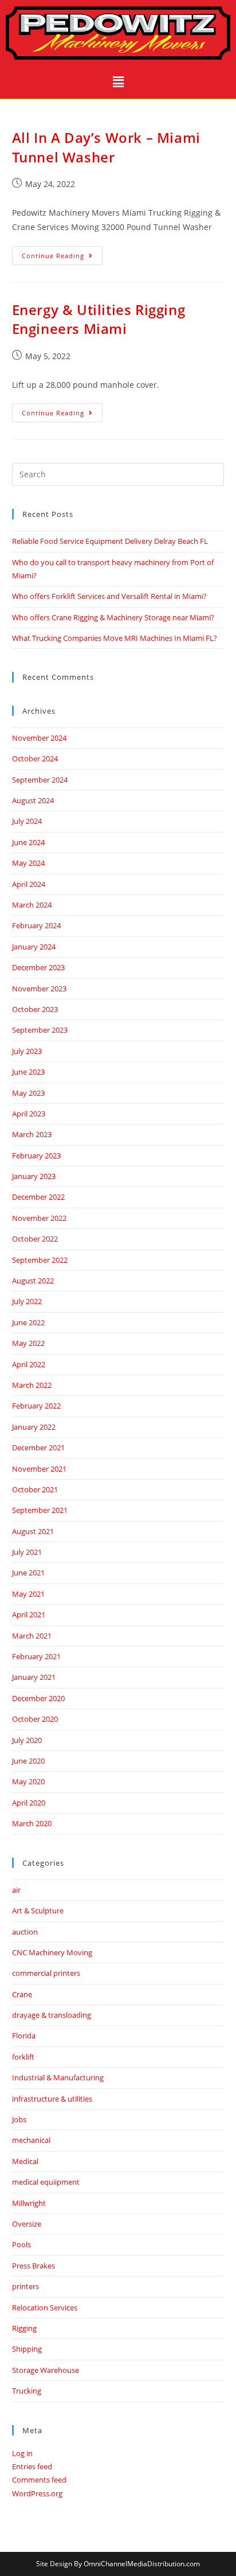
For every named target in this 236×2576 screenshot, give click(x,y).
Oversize (27, 2224)
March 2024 (32, 905)
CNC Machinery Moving (52, 1952)
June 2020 (28, 1761)
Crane (22, 1994)
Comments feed (39, 2480)
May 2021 (28, 1594)
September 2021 (40, 1510)
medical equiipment (46, 2182)
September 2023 (40, 1030)
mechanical (31, 2140)
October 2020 (35, 1719)
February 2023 (36, 1155)
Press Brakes (34, 2266)
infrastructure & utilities (52, 2099)
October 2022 (35, 1239)
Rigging (24, 2328)
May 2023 (28, 1093)
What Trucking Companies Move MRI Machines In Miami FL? (115, 638)
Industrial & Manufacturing (58, 2077)
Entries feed (32, 2466)
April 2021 (29, 1614)
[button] (118, 82)
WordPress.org (37, 2493)
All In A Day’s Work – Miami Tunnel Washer (106, 147)
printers (25, 2286)
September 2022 (40, 1260)
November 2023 (39, 989)
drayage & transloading (52, 2015)
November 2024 (39, 738)
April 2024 (29, 884)
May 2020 (28, 1781)
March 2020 (32, 1823)
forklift (23, 2057)
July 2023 (27, 1051)
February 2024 (36, 925)
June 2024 (28, 842)
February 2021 (36, 1656)
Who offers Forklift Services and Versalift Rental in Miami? (109, 596)
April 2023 (29, 1114)
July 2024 (27, 821)
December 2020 (38, 1698)
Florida (24, 2036)
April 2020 (29, 1803)
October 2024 (35, 758)
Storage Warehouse (46, 2370)
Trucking (27, 2391)
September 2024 (40, 780)
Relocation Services (45, 2307)
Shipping (27, 2349)
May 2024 (28, 863)
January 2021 (34, 1677)
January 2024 (34, 947)
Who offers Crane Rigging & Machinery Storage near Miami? (113, 617)
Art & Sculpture (38, 1910)
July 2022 (27, 1301)
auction (25, 1932)
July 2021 (27, 1552)
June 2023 (28, 1072)
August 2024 (33, 800)
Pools (21, 2244)
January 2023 (34, 1176)
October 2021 (35, 1489)
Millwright (29, 2203)
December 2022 (38, 1197)
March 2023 (32, 1134)
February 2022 (36, 1406)
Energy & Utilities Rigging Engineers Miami (99, 319)
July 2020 (27, 1740)
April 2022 (29, 1364)
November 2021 (39, 1469)
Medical (25, 2161)
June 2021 (28, 1573)
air (16, 1890)
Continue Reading (62, 253)
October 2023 (35, 1009)
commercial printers (46, 1973)
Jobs (19, 2119)
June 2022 (28, 1322)
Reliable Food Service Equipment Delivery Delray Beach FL (110, 541)
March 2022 (32, 1385)
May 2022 (28, 1343)
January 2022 (34, 1427)
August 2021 (33, 1531)
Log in (22, 2453)
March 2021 (32, 1636)
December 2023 (38, 967)
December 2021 (38, 1447)
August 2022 (33, 1281)
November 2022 (39, 1218)
